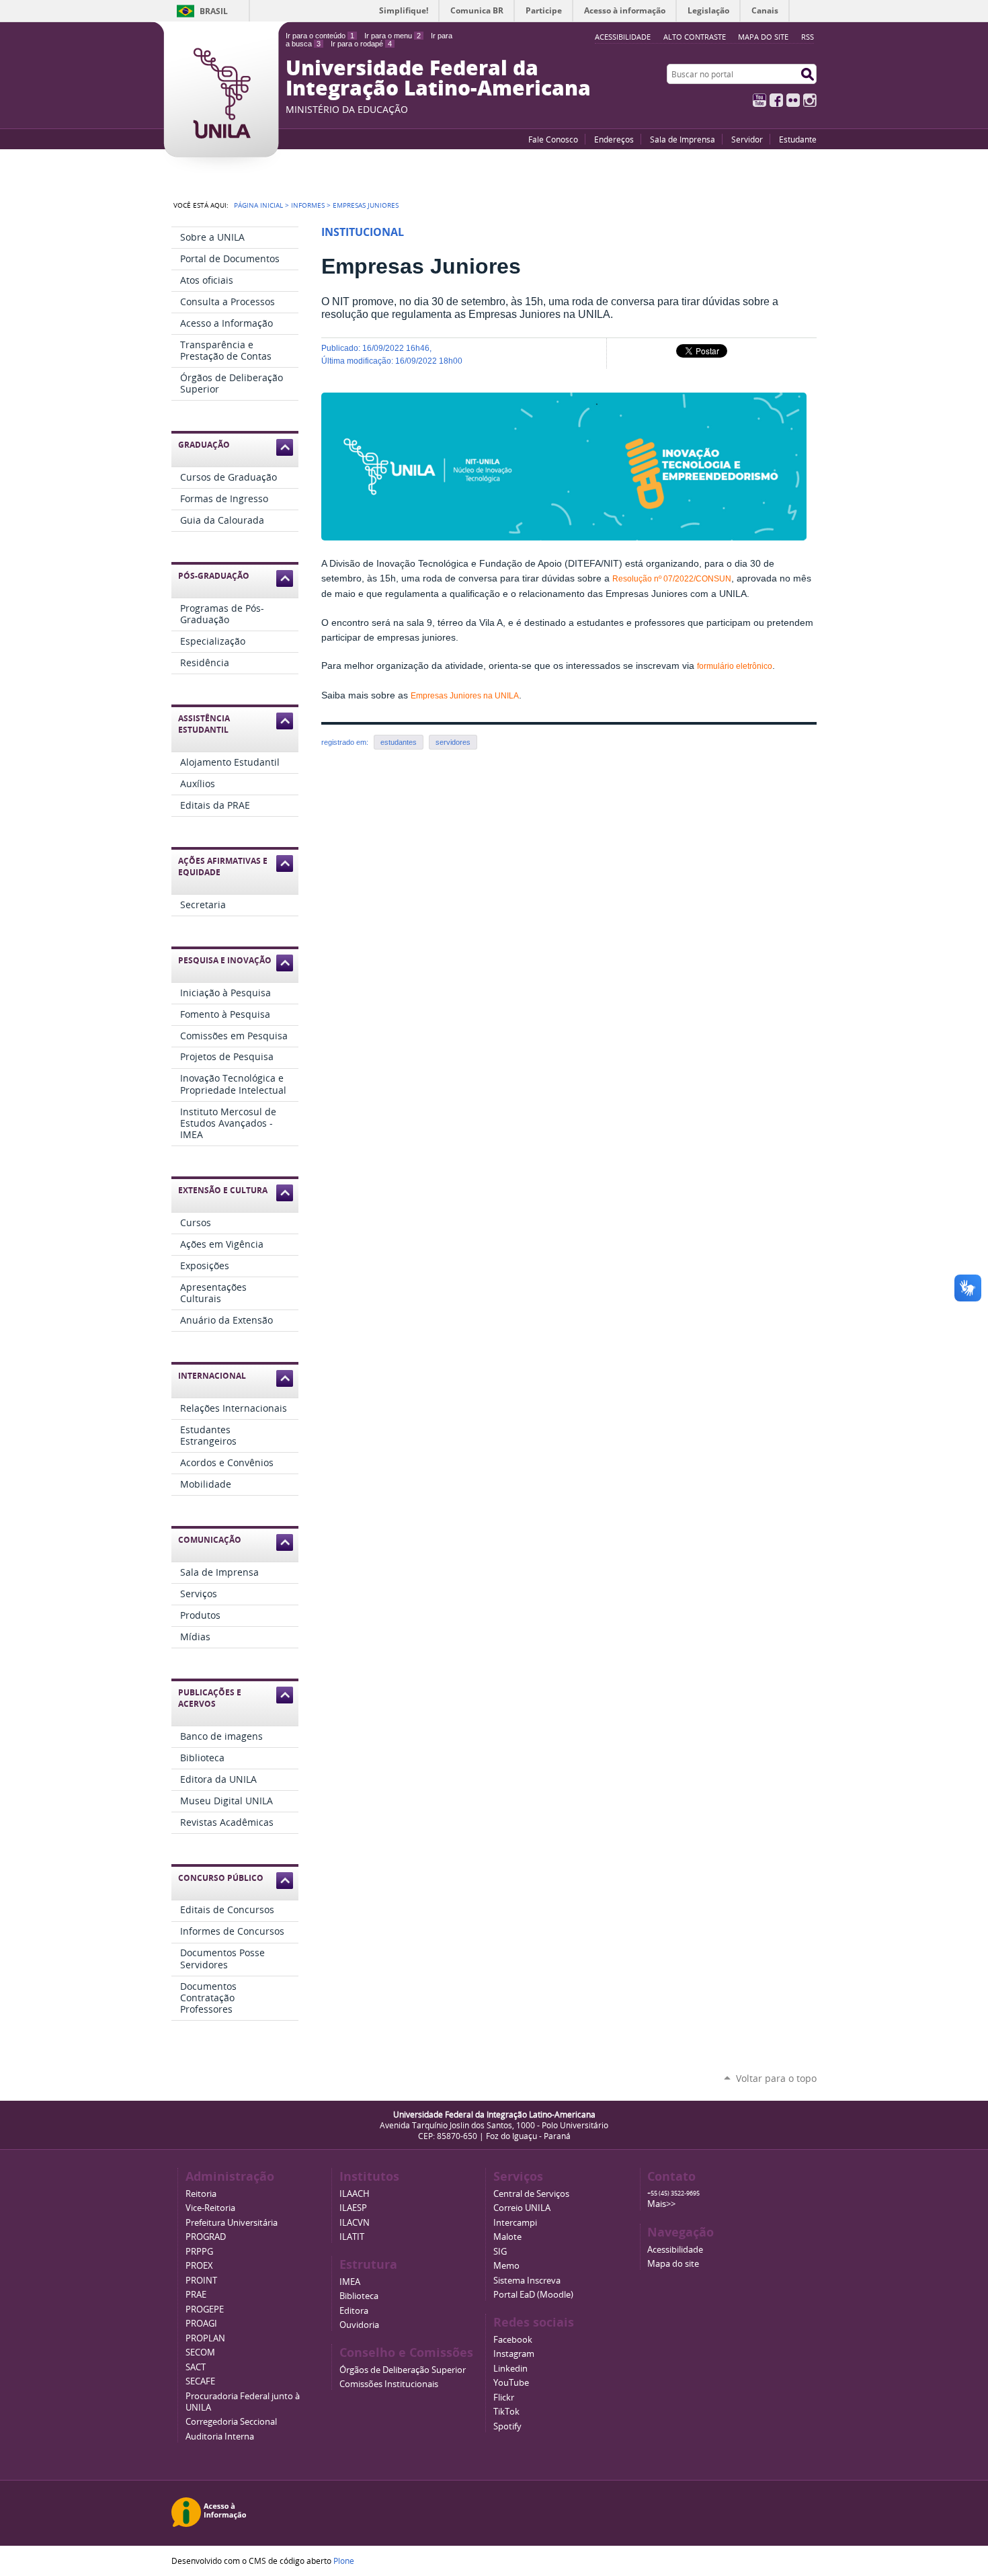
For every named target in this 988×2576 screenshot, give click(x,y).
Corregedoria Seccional (231, 2422)
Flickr (793, 100)
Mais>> (661, 2204)
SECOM (200, 2352)
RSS (808, 37)
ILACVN (355, 2223)
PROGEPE (205, 2309)
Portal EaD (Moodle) (533, 2295)
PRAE (196, 2295)
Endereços (614, 139)
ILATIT (352, 2237)
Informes (308, 205)
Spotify (507, 2426)
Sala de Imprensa (683, 139)
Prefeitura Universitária (232, 2223)
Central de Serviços (531, 2194)
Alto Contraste (695, 37)
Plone (344, 2561)
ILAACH (355, 2194)
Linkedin (510, 2369)
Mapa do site (763, 37)
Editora (354, 2311)
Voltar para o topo (776, 2078)
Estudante (798, 139)
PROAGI (201, 2324)
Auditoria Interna (220, 2437)
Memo (506, 2266)
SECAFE (200, 2381)
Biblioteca (359, 2296)
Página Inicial (258, 205)
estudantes (399, 742)
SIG (500, 2252)
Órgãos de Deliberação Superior (403, 2370)
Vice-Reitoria (210, 2208)
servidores (453, 742)
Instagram (810, 100)
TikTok (506, 2412)
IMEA (350, 2282)
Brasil (214, 11)
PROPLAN (205, 2338)
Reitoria (201, 2194)
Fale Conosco (553, 139)
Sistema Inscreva (527, 2281)
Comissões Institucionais (389, 2384)
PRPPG (199, 2252)
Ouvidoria (359, 2325)
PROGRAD (206, 2237)
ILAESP (353, 2208)
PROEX (199, 2266)
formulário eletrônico (735, 666)
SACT (196, 2367)
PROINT (201, 2281)
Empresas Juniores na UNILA (465, 696)
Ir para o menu (393, 36)
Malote (507, 2237)
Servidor (747, 139)
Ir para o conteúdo (320, 36)
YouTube (759, 100)
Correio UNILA (522, 2208)
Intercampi (515, 2223)
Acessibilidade (675, 2250)
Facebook (776, 100)
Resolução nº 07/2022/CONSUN (672, 579)
